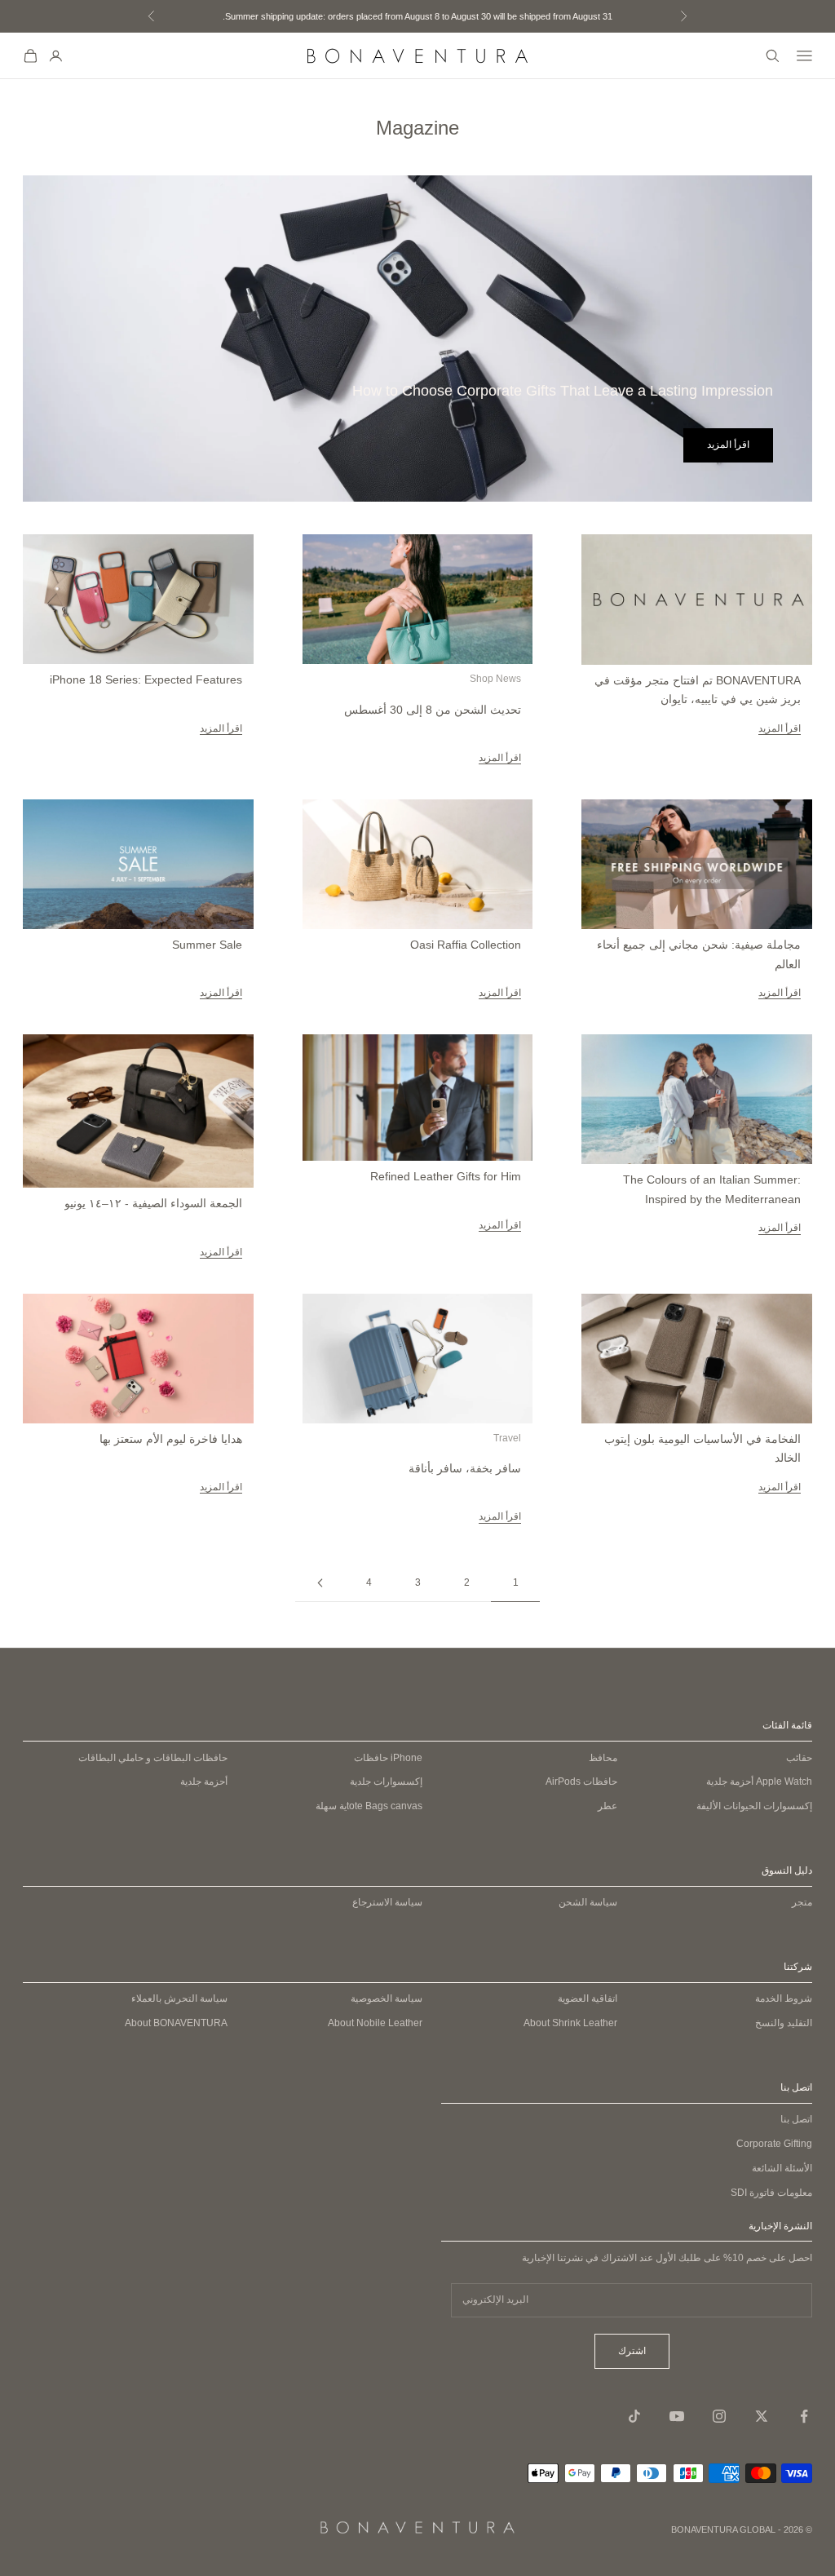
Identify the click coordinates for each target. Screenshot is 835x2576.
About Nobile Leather (375, 2023)
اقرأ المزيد (728, 445)
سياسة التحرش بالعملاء (179, 1998)
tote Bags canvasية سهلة (369, 1806)
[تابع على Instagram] (719, 2416)
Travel (507, 1438)
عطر (607, 1806)
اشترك (632, 2351)
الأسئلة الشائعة (782, 2168)
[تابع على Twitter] (762, 2416)
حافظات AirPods (581, 1782)
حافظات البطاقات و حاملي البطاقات (153, 1758)
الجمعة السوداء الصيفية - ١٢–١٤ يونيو (153, 1203)
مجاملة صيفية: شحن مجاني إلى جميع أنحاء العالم (698, 954)
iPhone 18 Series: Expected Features (146, 679)
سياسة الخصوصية (387, 1998)
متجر (802, 1902)
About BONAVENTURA (176, 2023)
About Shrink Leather (570, 2023)
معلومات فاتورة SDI (771, 2193)
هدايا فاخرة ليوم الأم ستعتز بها (171, 1439)
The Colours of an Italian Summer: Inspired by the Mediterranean (711, 1189)
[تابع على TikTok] (634, 2416)
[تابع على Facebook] (804, 2416)
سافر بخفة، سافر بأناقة (465, 1468)
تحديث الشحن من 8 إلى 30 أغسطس (433, 710)
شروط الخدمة (784, 1998)
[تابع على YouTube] (677, 2416)
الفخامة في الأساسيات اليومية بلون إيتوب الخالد (702, 1449)
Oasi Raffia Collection (466, 945)
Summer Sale (207, 945)
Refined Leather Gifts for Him (446, 1176)
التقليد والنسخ (784, 2023)
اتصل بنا (796, 2119)
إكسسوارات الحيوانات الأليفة (754, 1806)
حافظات (388, 1758)
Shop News (495, 679)
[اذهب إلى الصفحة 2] (320, 1583)
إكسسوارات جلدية (386, 1782)
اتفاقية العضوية (588, 1998)
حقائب (799, 1758)
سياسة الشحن (588, 1902)
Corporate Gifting (774, 2144)
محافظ (603, 1758)
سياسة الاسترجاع (387, 1902)
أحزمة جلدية (759, 1782)
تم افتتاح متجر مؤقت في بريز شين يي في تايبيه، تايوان (697, 690)
